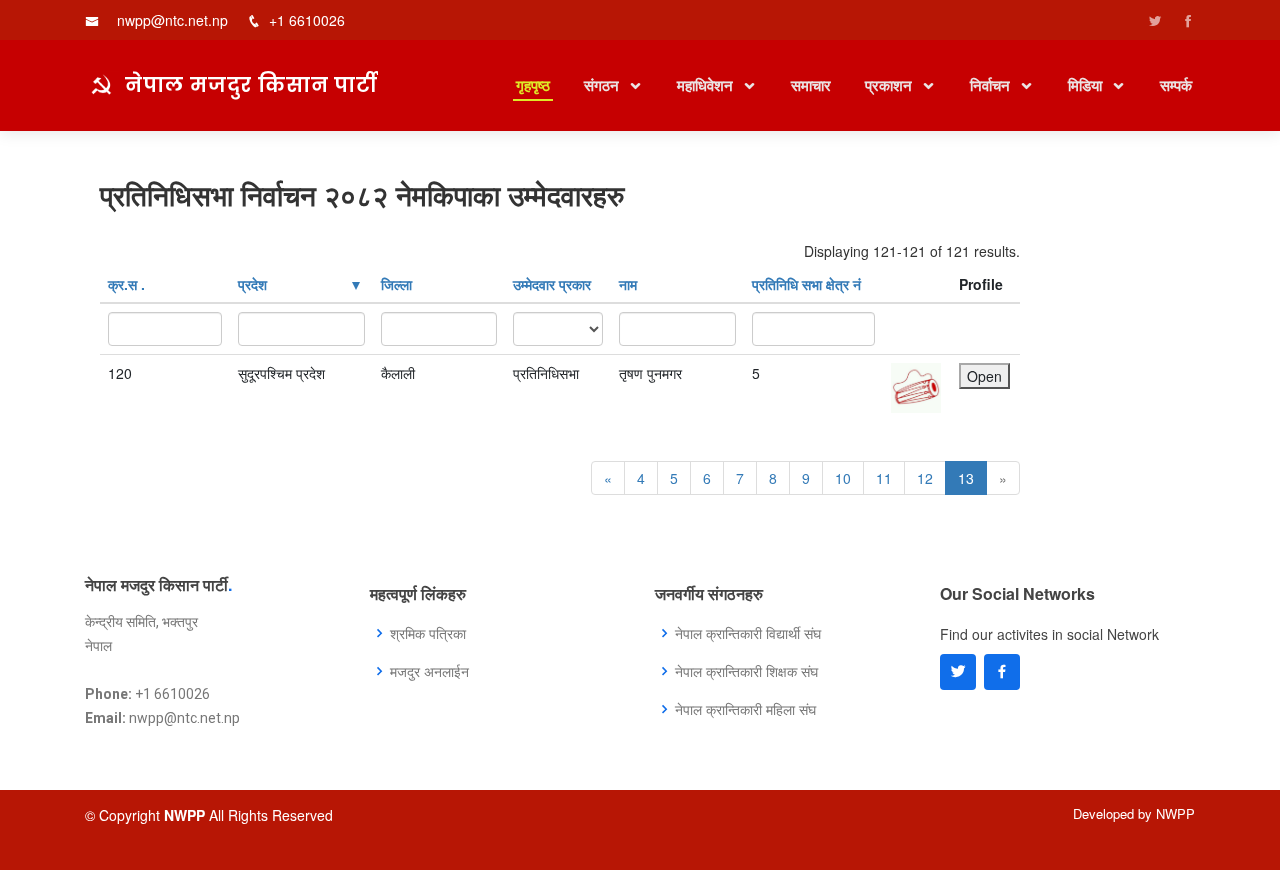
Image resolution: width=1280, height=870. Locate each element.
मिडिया (1087, 85)
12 (925, 478)
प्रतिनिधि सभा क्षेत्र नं (806, 284)
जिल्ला (396, 284)
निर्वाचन (992, 85)
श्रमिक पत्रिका (428, 633)
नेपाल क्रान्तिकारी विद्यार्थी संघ (748, 633)
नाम (628, 284)
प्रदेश (252, 284)
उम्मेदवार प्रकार (552, 284)
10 (843, 478)
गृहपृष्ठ (533, 85)
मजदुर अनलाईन (429, 671)
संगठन (603, 85)
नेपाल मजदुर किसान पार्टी (251, 84)
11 (884, 478)
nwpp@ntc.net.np (172, 20)
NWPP (1175, 813)
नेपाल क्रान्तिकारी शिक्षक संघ (746, 671)
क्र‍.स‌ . (126, 284)
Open (984, 376)
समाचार (811, 85)
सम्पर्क (1176, 85)
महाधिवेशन (707, 85)
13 (966, 478)
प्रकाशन (890, 85)
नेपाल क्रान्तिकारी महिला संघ (745, 709)
